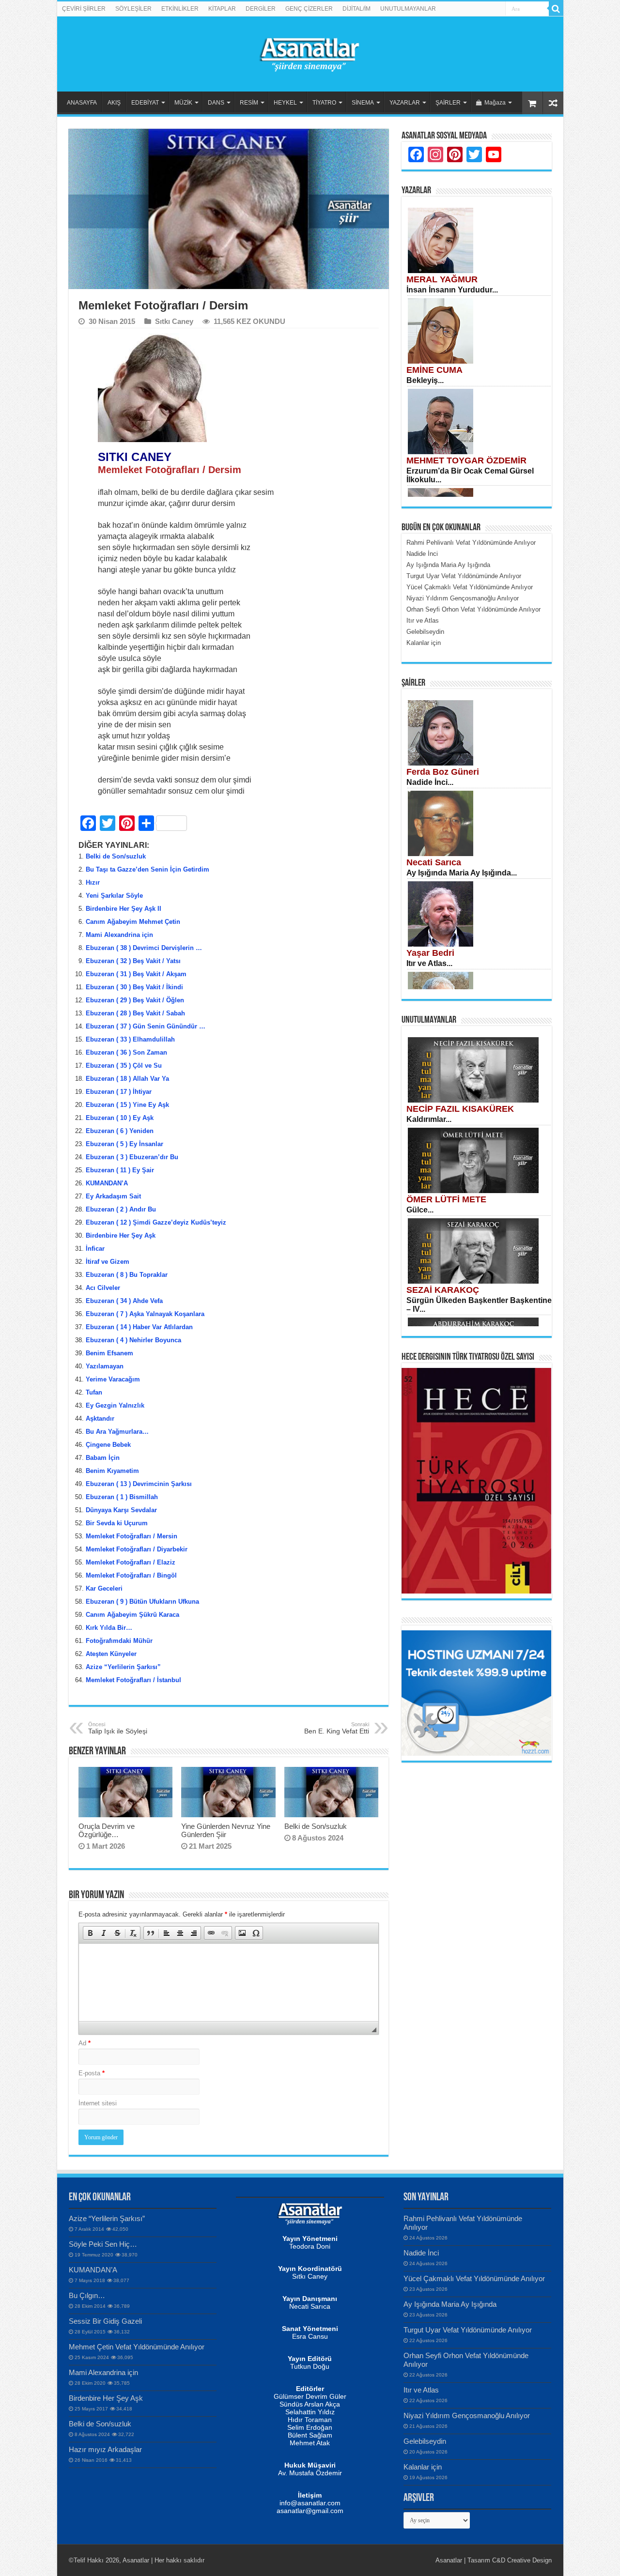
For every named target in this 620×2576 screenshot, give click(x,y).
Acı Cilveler (103, 1288)
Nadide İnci (421, 2253)
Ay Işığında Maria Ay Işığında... (462, 873)
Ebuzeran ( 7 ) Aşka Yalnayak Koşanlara (145, 1314)
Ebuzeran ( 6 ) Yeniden (120, 1131)
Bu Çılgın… (87, 2295)
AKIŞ (114, 103)
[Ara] (556, 9)
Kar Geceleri (104, 1588)
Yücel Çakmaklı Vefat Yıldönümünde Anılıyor (474, 2278)
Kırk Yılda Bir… (109, 1628)
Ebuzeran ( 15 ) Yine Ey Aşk (127, 1105)
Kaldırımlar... (429, 1119)
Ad (85, 2043)
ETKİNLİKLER (180, 9)
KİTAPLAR (222, 9)
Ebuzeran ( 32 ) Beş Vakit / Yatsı (133, 961)
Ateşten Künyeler (111, 1654)
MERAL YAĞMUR (442, 279)
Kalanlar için (423, 2467)
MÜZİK (183, 103)
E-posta (92, 2073)
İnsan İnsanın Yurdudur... (452, 290)
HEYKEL (285, 103)
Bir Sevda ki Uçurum (117, 1523)
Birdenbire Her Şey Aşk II (124, 909)
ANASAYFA (82, 103)
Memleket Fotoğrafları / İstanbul (133, 1680)
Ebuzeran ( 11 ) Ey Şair (120, 1170)
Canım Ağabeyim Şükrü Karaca (132, 1615)
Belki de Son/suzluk (116, 856)
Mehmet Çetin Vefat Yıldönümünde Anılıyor (137, 2347)
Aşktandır (100, 1418)
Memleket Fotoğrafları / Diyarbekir (137, 1549)
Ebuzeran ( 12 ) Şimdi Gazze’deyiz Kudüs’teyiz (156, 1222)
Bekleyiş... (425, 380)
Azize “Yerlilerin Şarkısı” (123, 1667)
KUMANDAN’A (107, 1183)
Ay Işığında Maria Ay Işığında (450, 2304)
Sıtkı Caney (174, 321)
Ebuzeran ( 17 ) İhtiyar (119, 1092)
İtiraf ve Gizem (108, 1262)
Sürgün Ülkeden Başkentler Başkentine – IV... (479, 1305)
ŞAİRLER (448, 103)
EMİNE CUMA (434, 370)
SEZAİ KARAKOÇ (443, 1290)
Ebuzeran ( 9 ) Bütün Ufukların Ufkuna (142, 1602)
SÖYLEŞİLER (133, 9)
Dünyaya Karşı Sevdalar (121, 1510)
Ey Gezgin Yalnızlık (115, 1405)
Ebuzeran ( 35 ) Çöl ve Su (124, 1066)
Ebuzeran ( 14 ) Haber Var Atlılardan (139, 1327)
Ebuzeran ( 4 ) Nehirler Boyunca (133, 1340)
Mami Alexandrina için (119, 935)
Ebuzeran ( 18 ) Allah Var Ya (127, 1079)
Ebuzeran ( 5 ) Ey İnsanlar (124, 1144)
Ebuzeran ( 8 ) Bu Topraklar (127, 1275)
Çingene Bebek (108, 1445)
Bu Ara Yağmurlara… (117, 1432)
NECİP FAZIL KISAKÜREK (460, 1109)
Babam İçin (103, 1458)
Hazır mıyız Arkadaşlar (105, 2449)
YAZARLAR (405, 103)
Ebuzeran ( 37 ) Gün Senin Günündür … (146, 1026)
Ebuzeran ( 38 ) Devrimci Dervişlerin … (144, 948)
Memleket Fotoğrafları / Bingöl (131, 1575)
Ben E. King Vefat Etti (337, 1728)
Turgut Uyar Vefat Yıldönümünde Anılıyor (468, 2330)
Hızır (93, 882)
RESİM (249, 103)
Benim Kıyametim (112, 1471)
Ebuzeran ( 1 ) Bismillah (122, 1497)
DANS (216, 103)
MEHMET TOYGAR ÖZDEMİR (466, 460)
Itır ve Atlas (421, 2390)
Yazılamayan (105, 1366)
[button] (90, 1933)
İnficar (95, 1249)
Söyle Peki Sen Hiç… (103, 2244)
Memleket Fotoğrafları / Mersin (132, 1536)
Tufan (94, 1392)
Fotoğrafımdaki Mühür (119, 1641)
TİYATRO (324, 103)
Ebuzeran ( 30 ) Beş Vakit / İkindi (134, 987)
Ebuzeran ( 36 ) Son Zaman (126, 1052)
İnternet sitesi (98, 2103)
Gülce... (420, 1210)
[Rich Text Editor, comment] (229, 1982)
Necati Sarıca (434, 862)
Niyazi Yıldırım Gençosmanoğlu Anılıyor (467, 2415)
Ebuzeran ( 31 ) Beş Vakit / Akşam (136, 974)
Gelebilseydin (425, 2441)
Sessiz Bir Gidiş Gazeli (105, 2321)
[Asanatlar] (310, 52)
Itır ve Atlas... (429, 963)
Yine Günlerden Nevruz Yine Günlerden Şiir (226, 1830)
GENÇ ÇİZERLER (309, 9)
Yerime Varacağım (113, 1379)
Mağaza (495, 103)
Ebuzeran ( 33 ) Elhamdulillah (130, 1039)
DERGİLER (261, 9)
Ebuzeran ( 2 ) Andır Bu (121, 1209)
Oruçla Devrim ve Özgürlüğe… (107, 1830)
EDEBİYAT (145, 103)
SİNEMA (363, 103)
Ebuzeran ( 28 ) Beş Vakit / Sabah (135, 1013)
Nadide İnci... (430, 782)
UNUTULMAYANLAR (408, 9)
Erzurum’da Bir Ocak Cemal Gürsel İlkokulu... (470, 475)
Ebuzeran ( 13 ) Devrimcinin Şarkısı (139, 1484)
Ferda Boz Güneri (443, 772)
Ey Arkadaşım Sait (113, 1196)
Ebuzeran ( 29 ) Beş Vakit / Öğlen (135, 1000)
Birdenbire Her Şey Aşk (121, 1235)
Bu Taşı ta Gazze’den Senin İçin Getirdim (147, 869)
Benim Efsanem (109, 1353)
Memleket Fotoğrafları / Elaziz (131, 1562)
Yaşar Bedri (430, 953)
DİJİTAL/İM (356, 9)
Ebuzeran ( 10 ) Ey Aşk (120, 1118)
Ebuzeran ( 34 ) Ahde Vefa (124, 1301)
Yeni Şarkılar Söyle (114, 896)
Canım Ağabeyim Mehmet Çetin (133, 922)
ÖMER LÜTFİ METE (446, 1199)
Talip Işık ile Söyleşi (118, 1728)
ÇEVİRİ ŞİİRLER (84, 9)
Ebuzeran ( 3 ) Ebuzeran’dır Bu (132, 1157)
